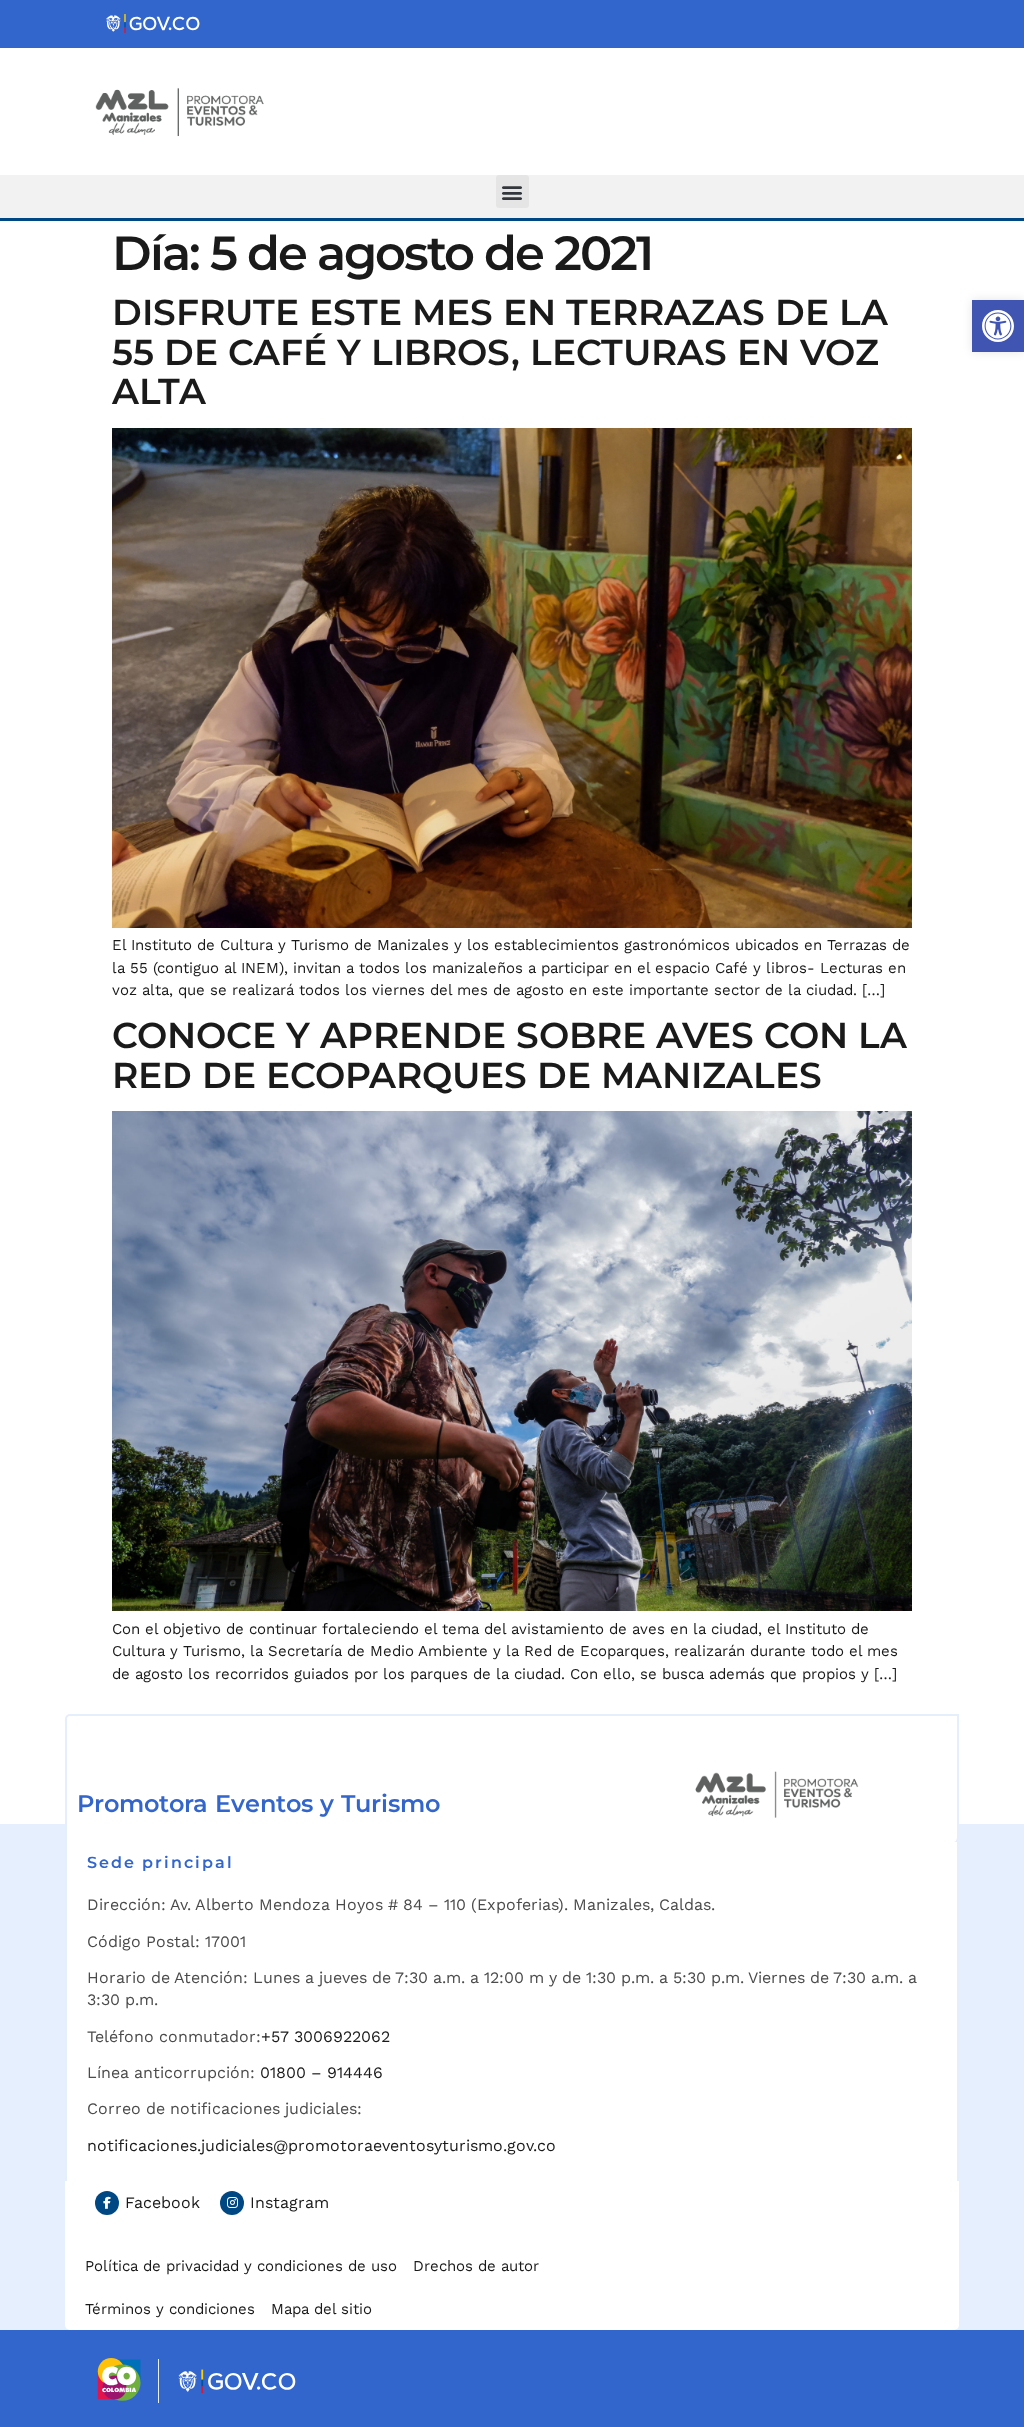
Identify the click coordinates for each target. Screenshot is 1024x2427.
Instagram (289, 2202)
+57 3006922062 (325, 2036)
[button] (998, 326)
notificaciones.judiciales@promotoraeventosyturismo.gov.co (321, 2145)
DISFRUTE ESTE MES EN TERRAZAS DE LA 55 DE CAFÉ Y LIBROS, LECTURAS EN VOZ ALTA (500, 351)
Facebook (162, 2202)
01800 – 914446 (321, 2072)
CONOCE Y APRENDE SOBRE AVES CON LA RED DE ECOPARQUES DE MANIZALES (509, 1055)
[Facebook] (107, 2203)
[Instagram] (232, 2203)
